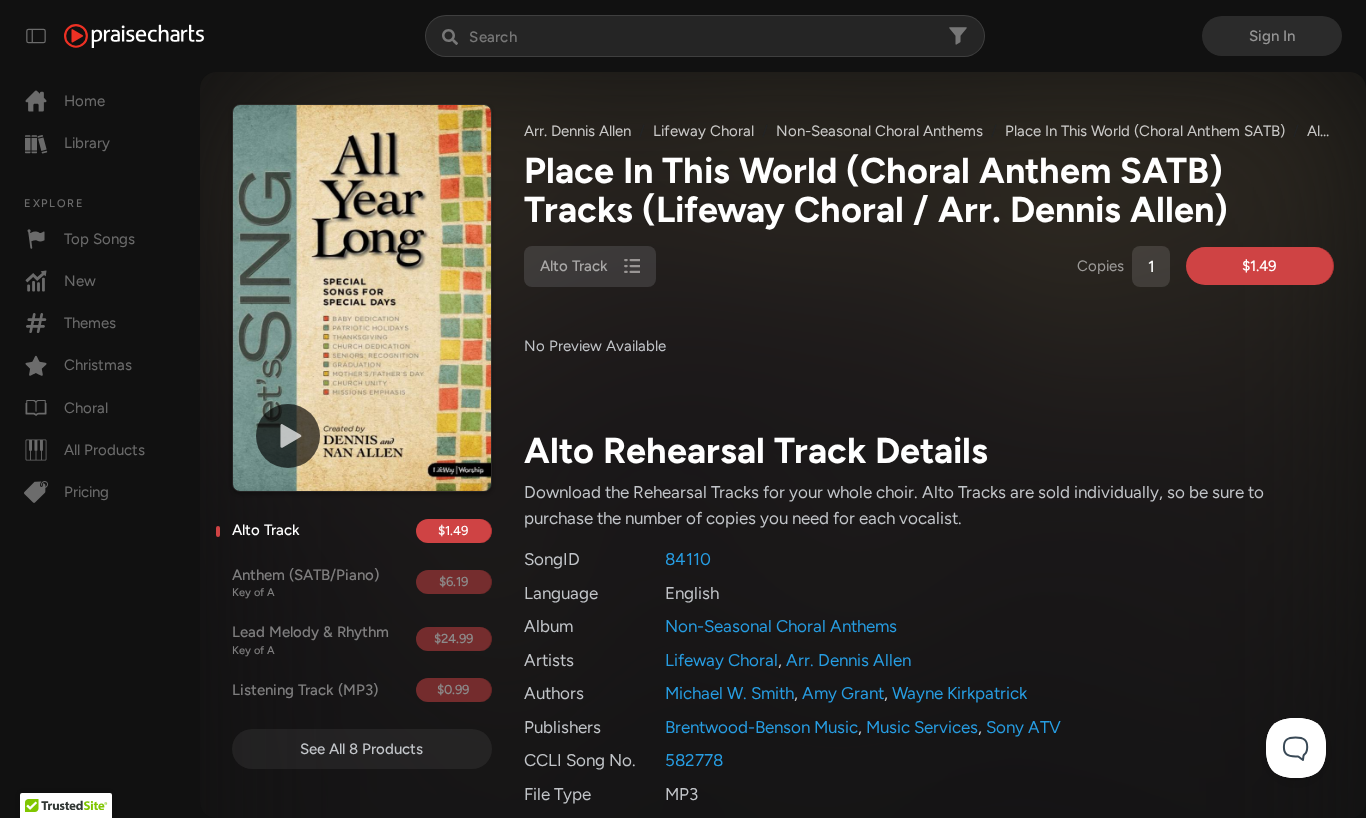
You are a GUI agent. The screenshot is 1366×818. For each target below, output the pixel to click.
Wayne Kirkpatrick (959, 693)
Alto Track (266, 530)
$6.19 (453, 581)
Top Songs (99, 239)
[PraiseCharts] (134, 36)
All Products (104, 450)
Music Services (922, 727)
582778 (694, 760)
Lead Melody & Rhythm (310, 640)
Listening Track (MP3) (305, 690)
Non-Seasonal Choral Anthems (879, 131)
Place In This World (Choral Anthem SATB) (1145, 131)
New (80, 281)
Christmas (98, 365)
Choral (86, 408)
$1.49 (453, 530)
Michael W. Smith (729, 693)
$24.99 (453, 638)
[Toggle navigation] (36, 36)
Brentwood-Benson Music (761, 727)
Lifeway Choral (703, 131)
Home (84, 101)
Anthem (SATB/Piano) (305, 583)
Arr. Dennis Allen (577, 131)
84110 (688, 559)
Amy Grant (843, 693)
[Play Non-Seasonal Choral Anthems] (288, 436)
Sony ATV (1023, 727)
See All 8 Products (361, 749)
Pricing (86, 492)
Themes (90, 323)
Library (87, 143)
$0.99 (453, 689)
